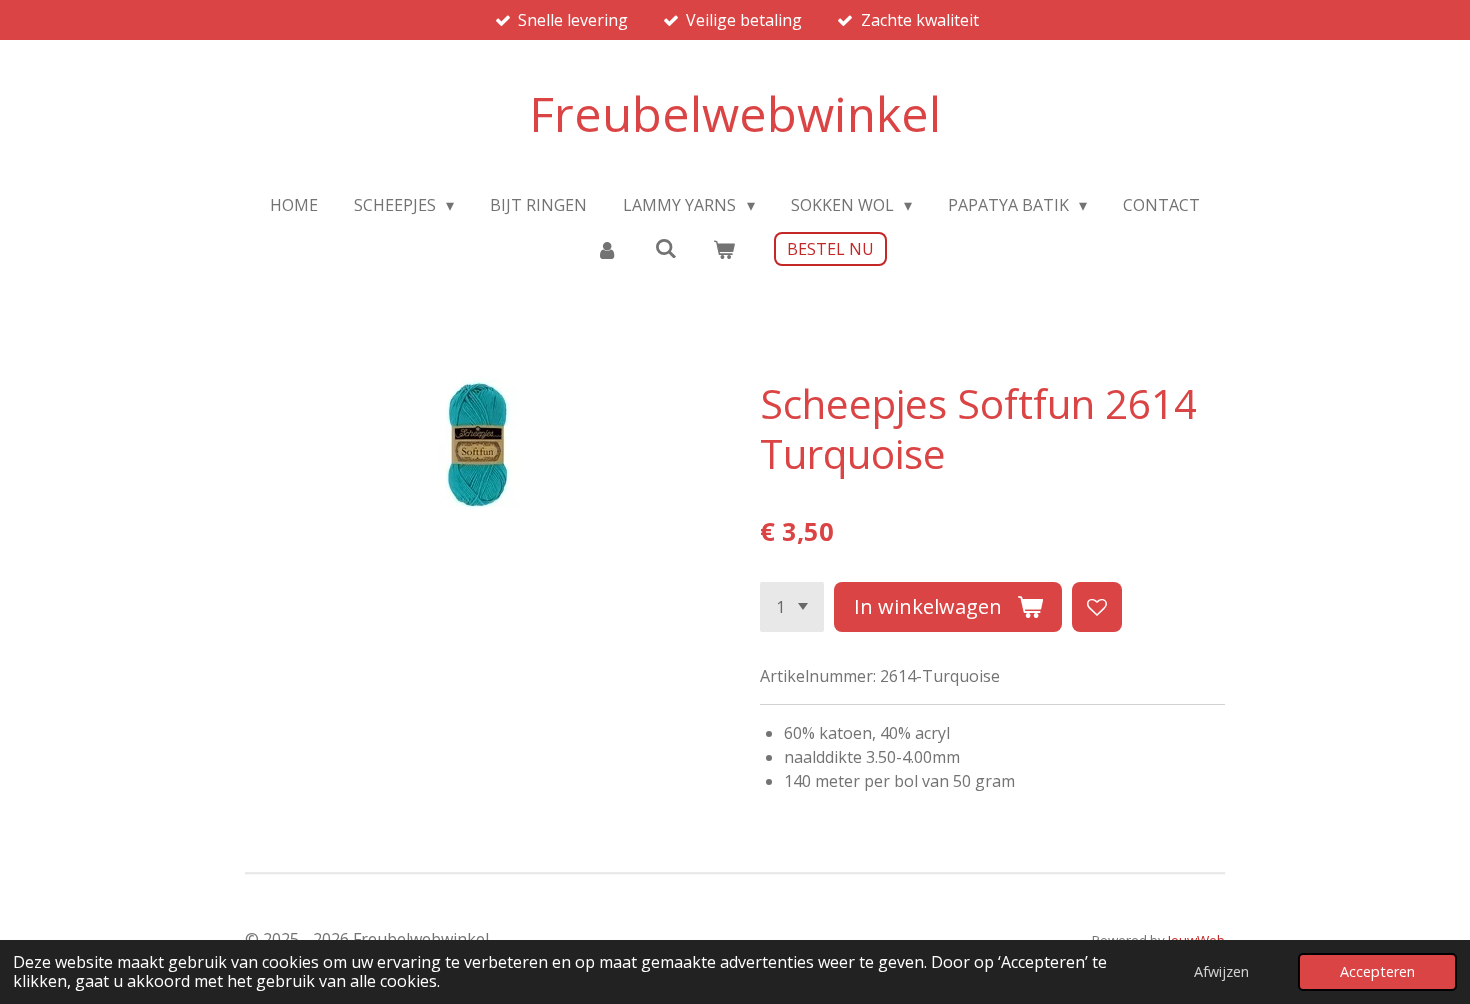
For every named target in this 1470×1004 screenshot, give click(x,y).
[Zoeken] (665, 248)
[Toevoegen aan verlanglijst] (1097, 607)
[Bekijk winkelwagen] (724, 249)
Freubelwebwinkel (735, 113)
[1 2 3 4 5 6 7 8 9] (792, 607)
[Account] (607, 249)
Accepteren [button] (1377, 971)
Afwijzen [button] (1221, 971)
